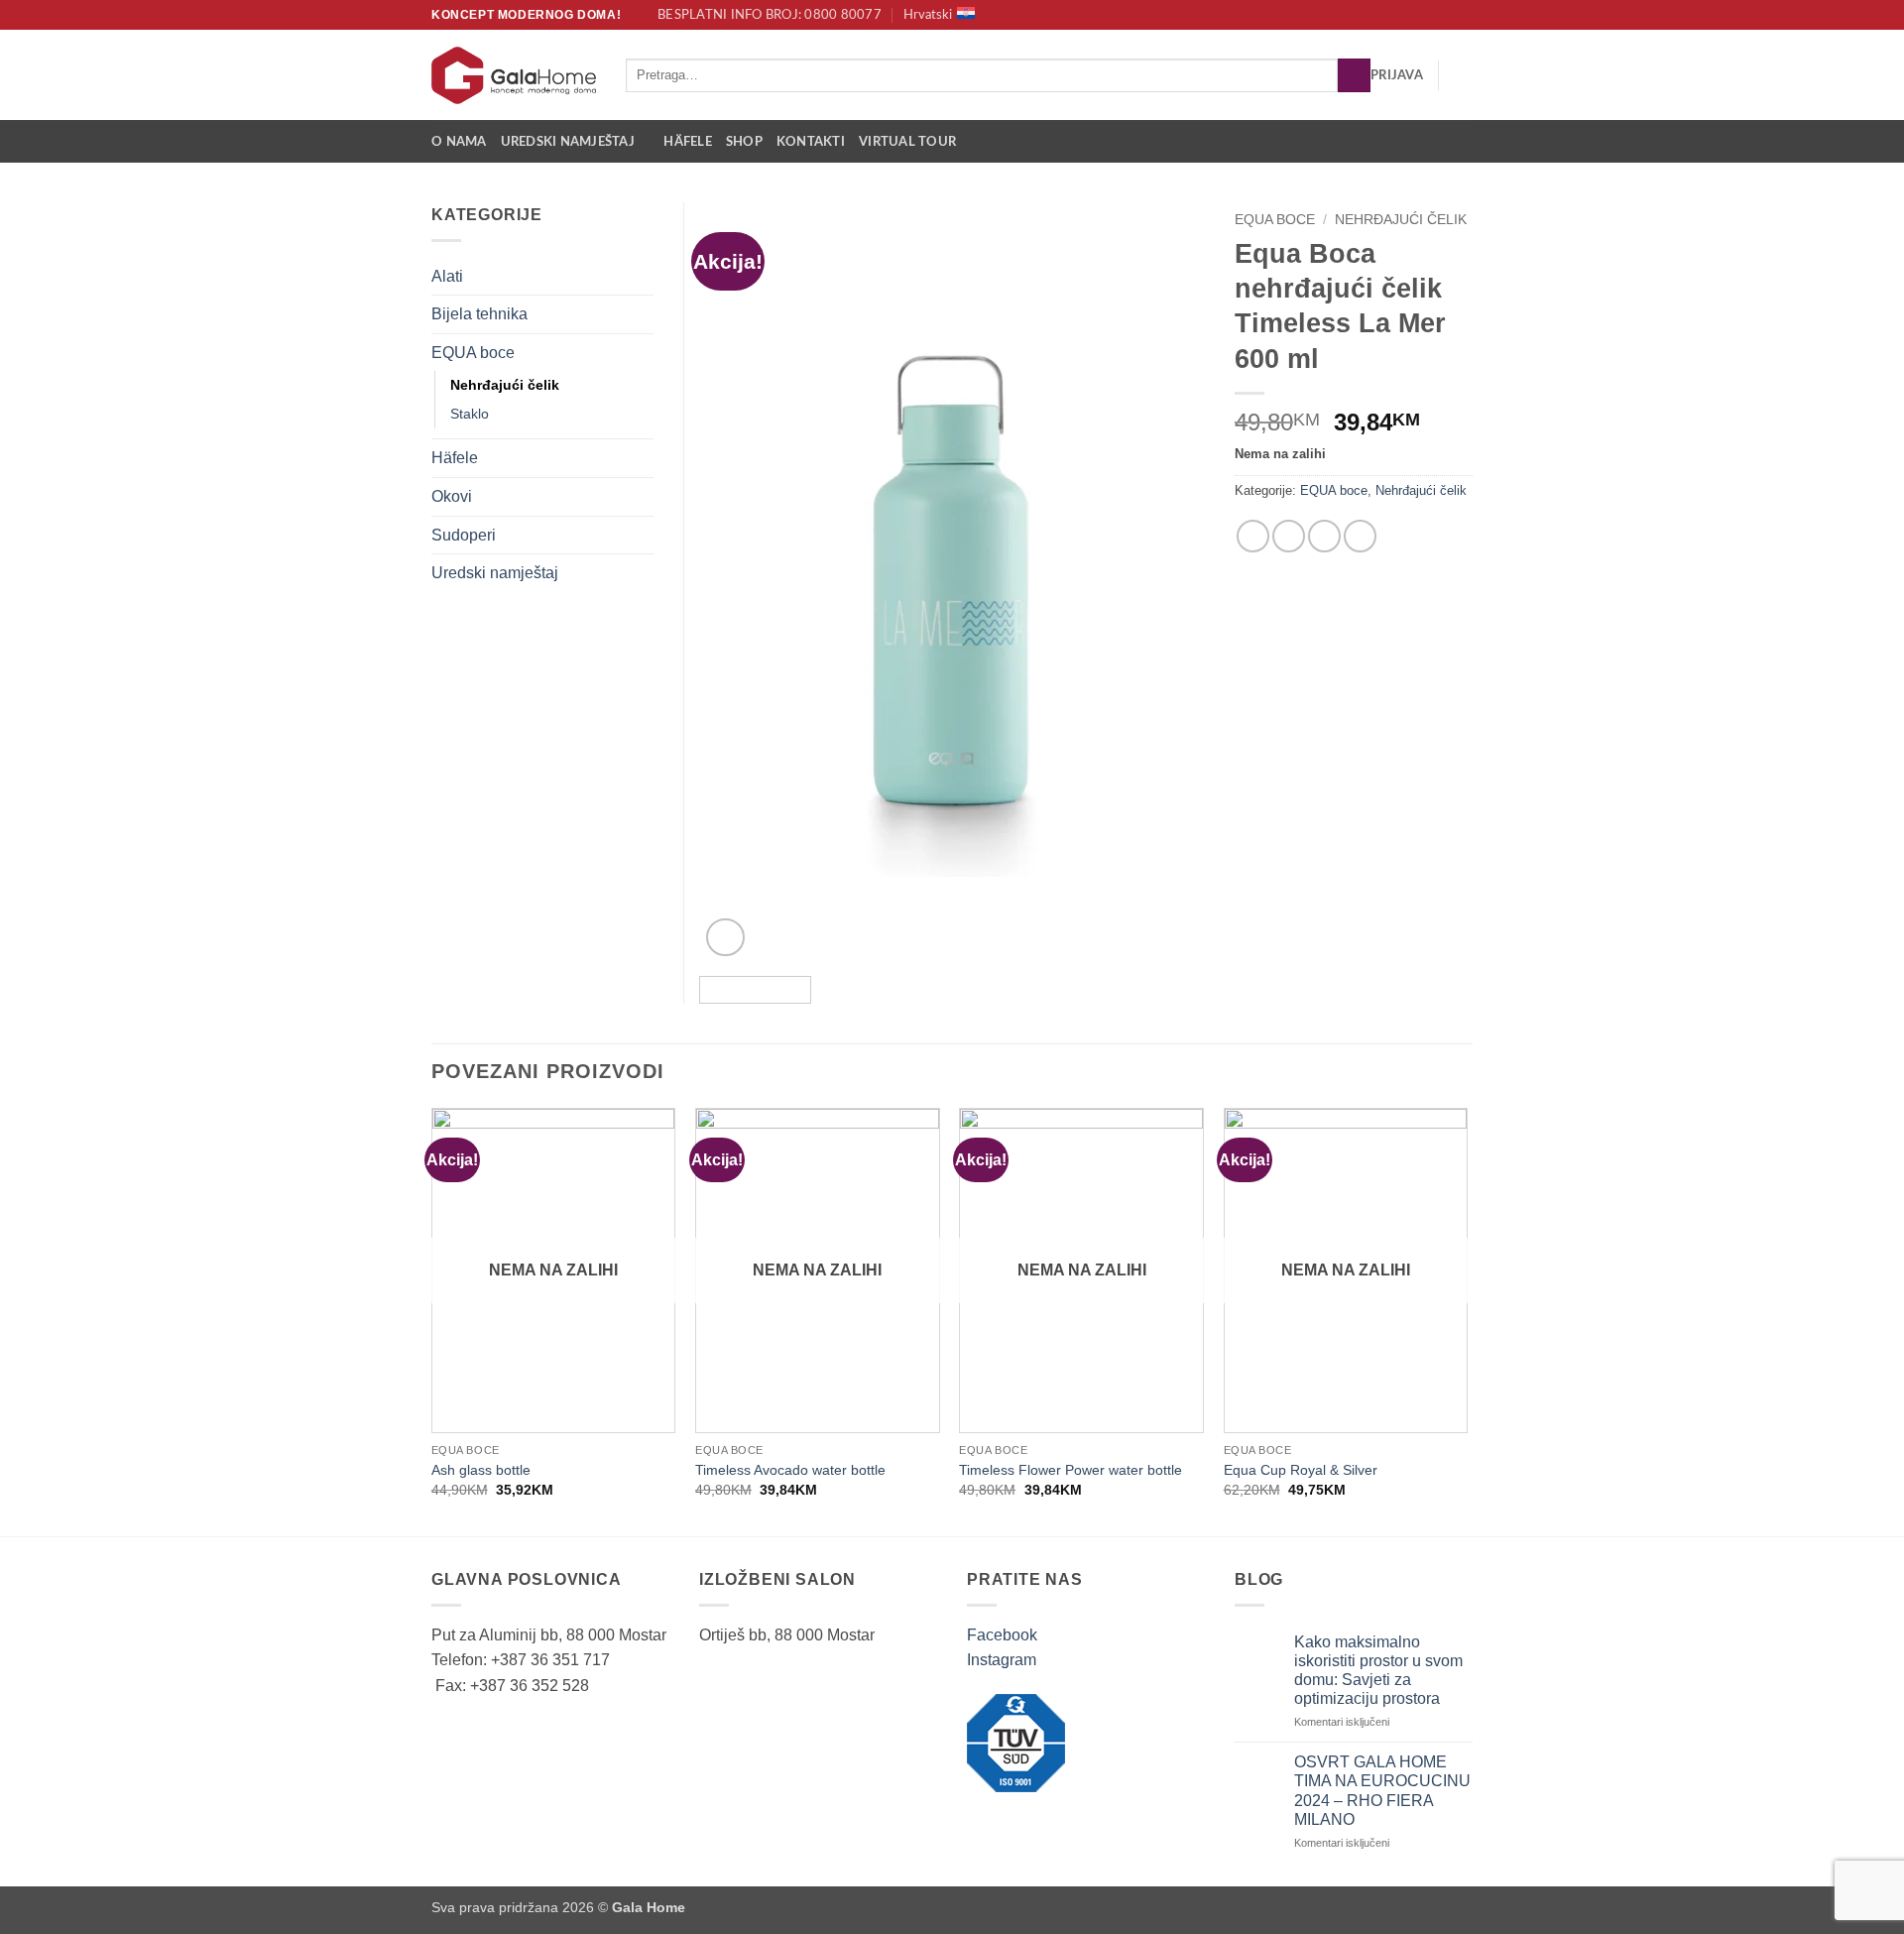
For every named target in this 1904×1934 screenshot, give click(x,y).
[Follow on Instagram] (1463, 15)
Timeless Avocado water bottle (790, 1470)
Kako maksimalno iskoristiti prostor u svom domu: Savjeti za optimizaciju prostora (1378, 1671)
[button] (1397, 75)
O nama (459, 142)
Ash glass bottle (481, 1470)
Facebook (1002, 1635)
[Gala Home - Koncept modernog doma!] (514, 75)
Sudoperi (464, 535)
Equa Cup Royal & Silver (1301, 1470)
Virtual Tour (907, 142)
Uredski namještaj (568, 142)
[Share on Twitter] (1289, 536)
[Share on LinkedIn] (1360, 536)
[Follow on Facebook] (1444, 15)
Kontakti (811, 142)
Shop (744, 142)
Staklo (470, 414)
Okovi (452, 496)
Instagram (1002, 1660)
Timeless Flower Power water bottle (1071, 1470)
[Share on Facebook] (1253, 536)
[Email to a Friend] (1324, 536)
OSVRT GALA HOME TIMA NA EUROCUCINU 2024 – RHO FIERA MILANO (1382, 1791)
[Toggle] (642, 276)
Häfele (688, 142)
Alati (447, 276)
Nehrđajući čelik (1401, 220)
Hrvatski (928, 15)
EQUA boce (1275, 220)
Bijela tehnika (479, 314)
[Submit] (1354, 75)
